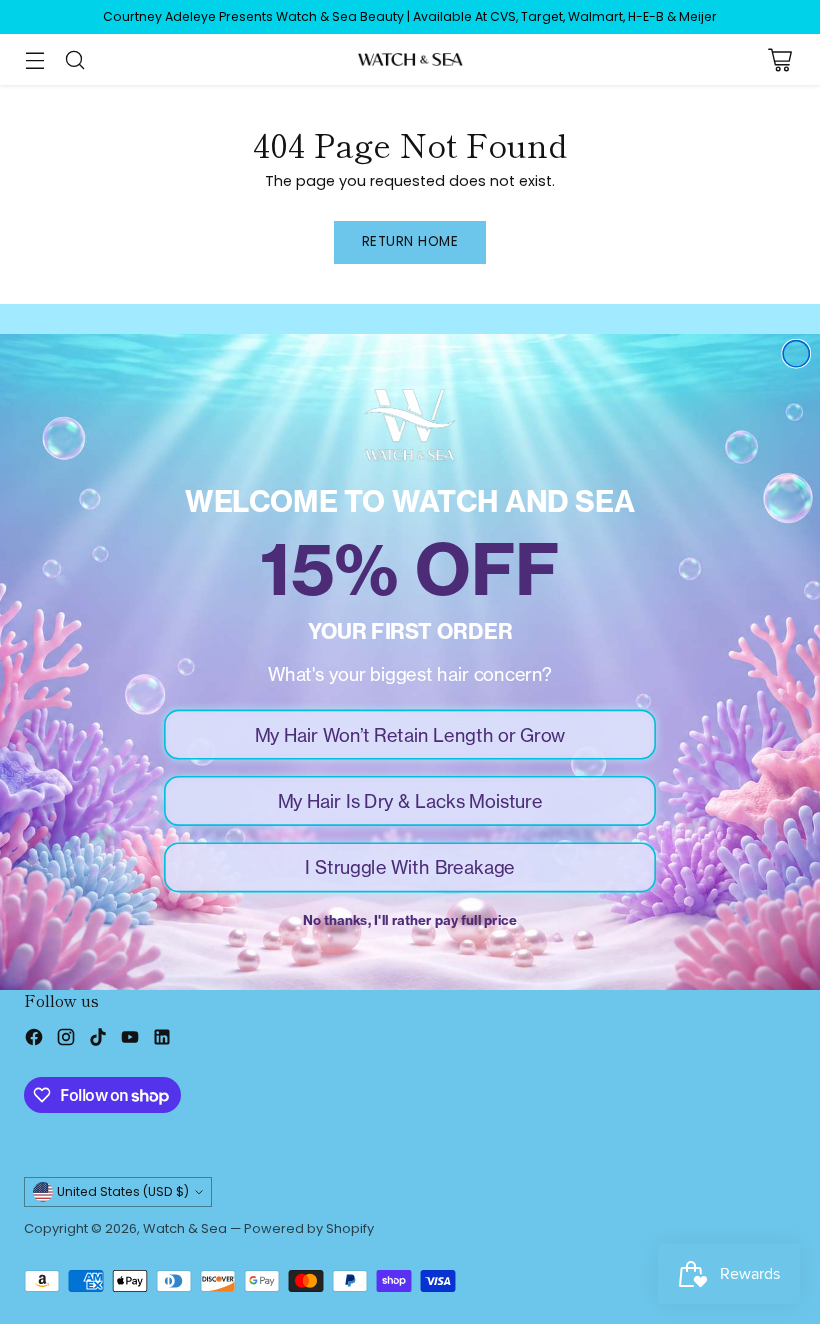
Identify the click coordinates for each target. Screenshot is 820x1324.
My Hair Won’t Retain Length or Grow (410, 734)
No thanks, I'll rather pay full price (410, 920)
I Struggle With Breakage (410, 867)
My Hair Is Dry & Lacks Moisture (410, 801)
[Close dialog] (796, 354)
